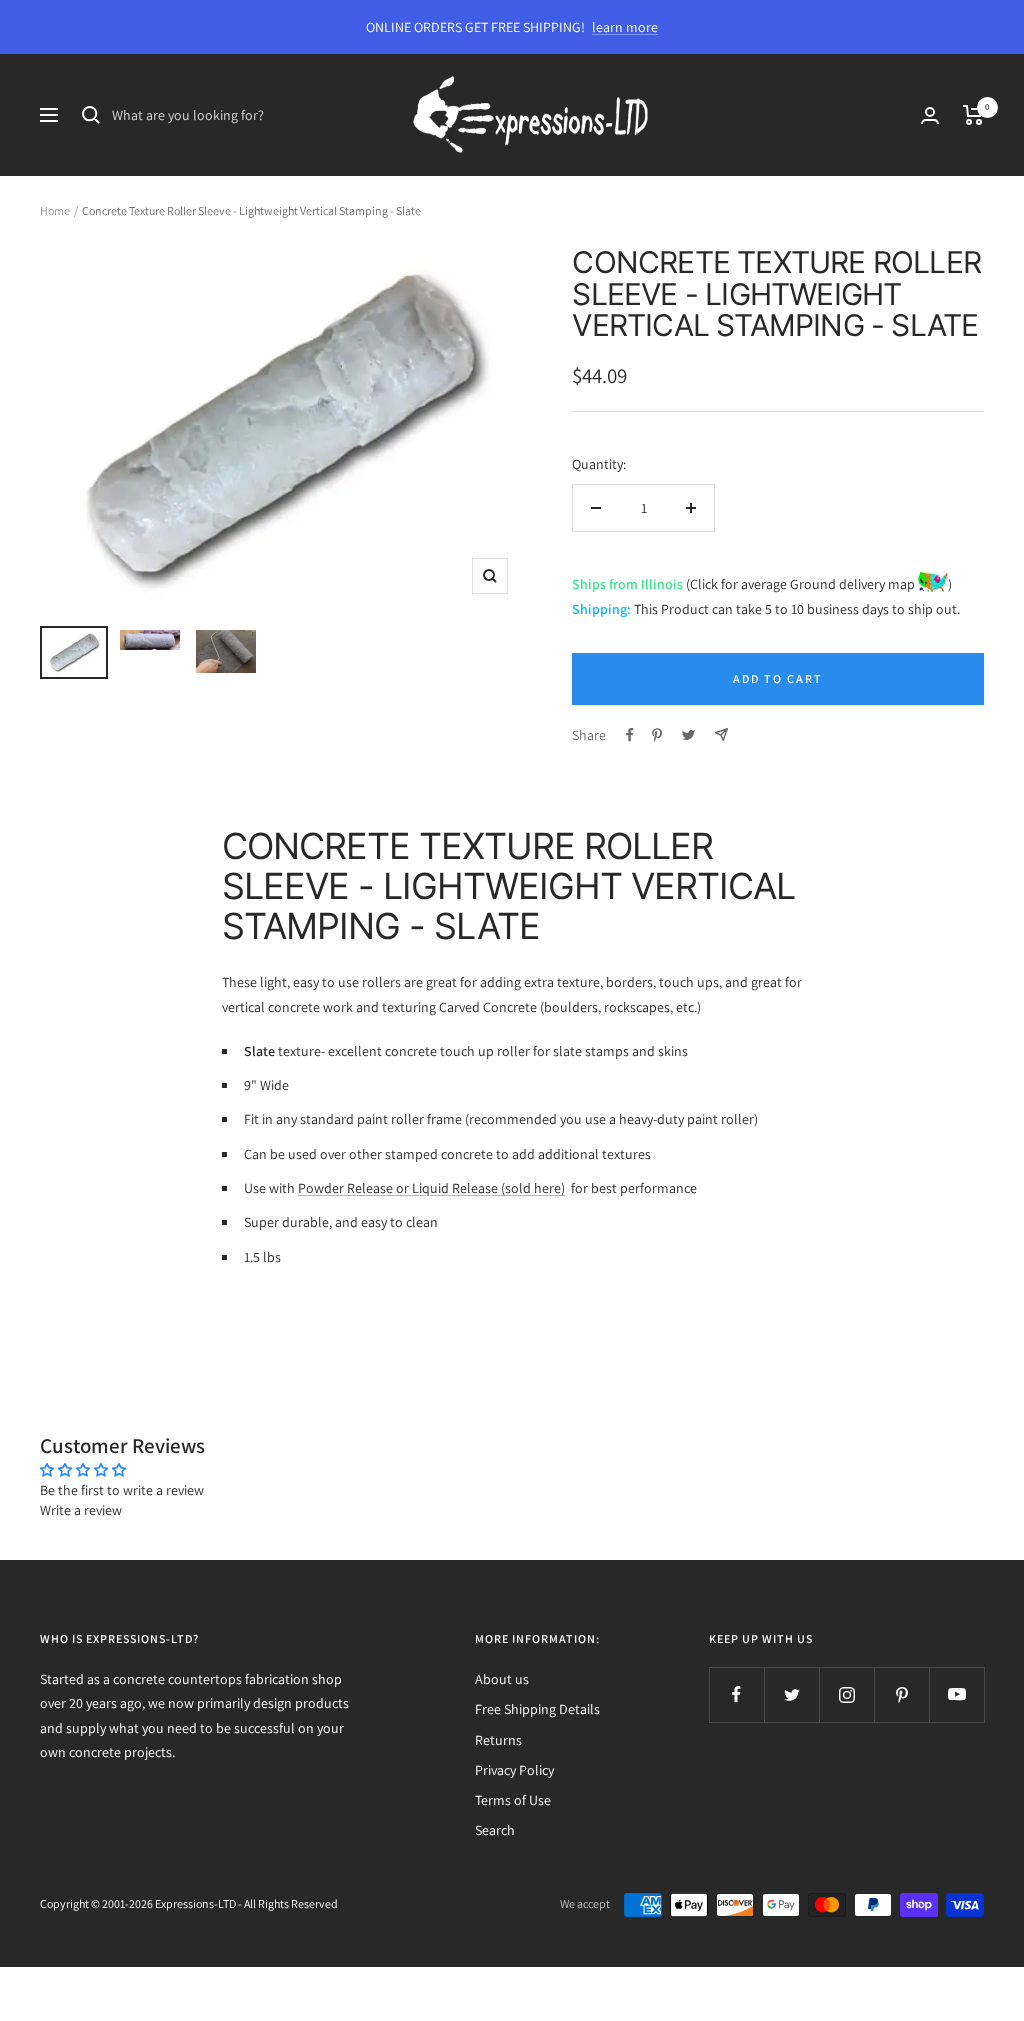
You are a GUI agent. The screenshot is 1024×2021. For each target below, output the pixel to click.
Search (495, 1830)
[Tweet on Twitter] (688, 735)
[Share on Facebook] (630, 735)
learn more (625, 27)
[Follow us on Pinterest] (901, 1694)
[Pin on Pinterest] (657, 735)
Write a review (81, 1510)
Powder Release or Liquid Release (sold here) (431, 1188)
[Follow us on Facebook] (736, 1694)
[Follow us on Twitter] (791, 1694)
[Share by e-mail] (721, 734)
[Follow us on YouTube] (956, 1694)
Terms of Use (513, 1800)
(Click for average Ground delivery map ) (817, 584)
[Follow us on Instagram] (846, 1694)
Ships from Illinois (627, 584)
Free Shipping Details (537, 1709)
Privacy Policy (514, 1770)
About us (502, 1679)
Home (55, 210)
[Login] (930, 115)
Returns (498, 1740)
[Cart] (973, 115)
